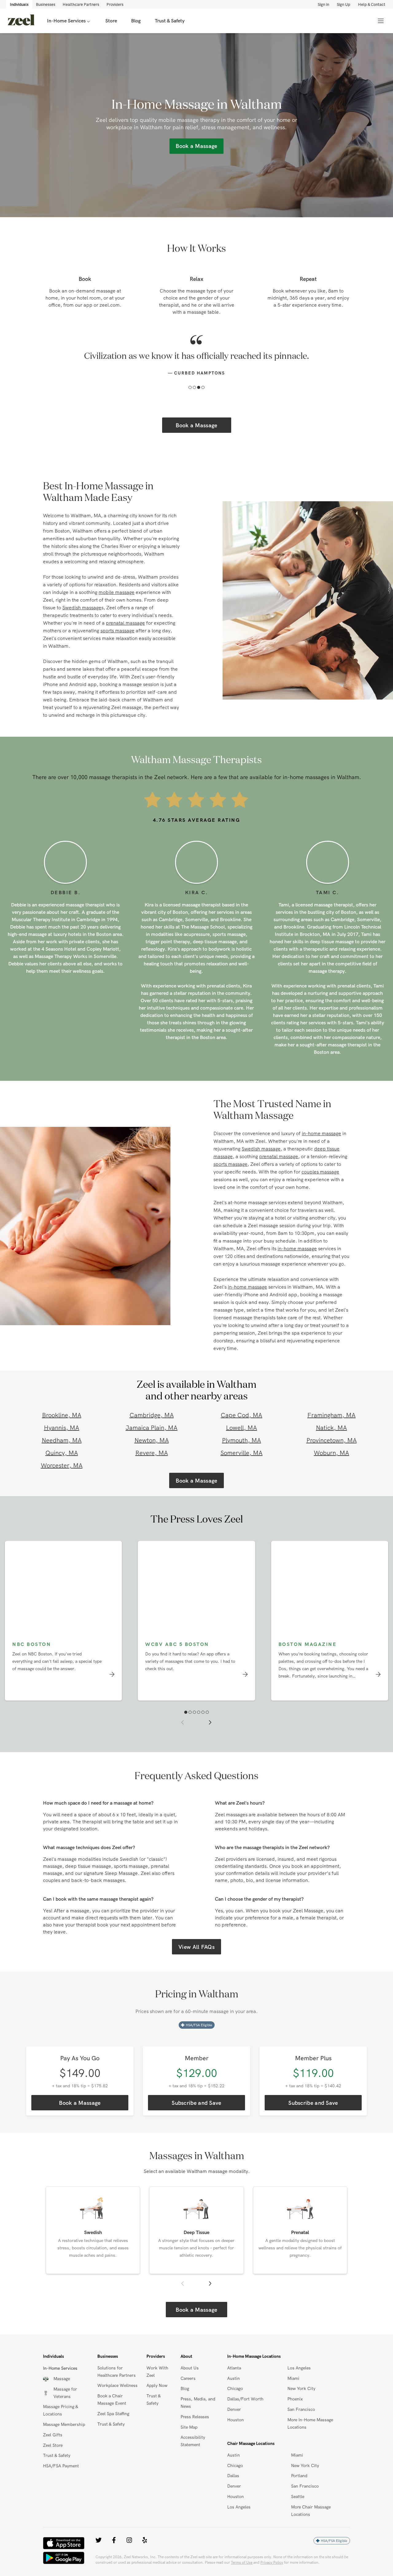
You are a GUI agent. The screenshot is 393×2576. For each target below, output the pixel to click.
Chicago (235, 2401)
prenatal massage (125, 636)
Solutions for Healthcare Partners (117, 2384)
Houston (235, 2433)
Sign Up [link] (344, 4)
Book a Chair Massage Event (112, 2412)
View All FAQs (196, 1960)
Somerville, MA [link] (241, 1466)
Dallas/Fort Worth (245, 2412)
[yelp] (145, 2553)
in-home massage (321, 1146)
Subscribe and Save (196, 2116)
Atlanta (234, 2381)
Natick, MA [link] (331, 1440)
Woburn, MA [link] (331, 1466)
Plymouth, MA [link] (241, 1453)
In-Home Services (66, 21)
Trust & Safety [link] (170, 21)
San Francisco (301, 2422)
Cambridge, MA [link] (152, 1428)
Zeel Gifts (53, 2448)
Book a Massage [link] (196, 146)
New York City (301, 2401)
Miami (293, 2391)
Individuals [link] (19, 4)
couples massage (320, 1185)
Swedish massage (82, 620)
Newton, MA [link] (152, 1453)
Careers (188, 2391)
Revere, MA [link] (152, 1466)
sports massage (117, 643)
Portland (299, 2489)
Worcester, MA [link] (62, 1478)
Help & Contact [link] (372, 4)
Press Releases (195, 2430)
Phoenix (295, 2412)
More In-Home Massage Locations (310, 2436)
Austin (233, 2391)
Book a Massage (196, 438)
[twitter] (99, 2553)
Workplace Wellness (117, 2398)
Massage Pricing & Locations (60, 2423)
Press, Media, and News (198, 2415)
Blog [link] (136, 21)
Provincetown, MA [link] (332, 1453)
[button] (190, 400)
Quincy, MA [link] (62, 1466)
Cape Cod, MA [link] (241, 1428)
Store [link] (111, 21)
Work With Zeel (157, 2384)
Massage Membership (64, 2437)
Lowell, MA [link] (241, 1440)
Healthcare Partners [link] (81, 4)
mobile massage (117, 605)
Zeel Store (53, 2458)
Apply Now (157, 2398)
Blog (185, 2401)
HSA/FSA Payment (61, 2479)
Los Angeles (299, 2381)
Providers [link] (115, 4)
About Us (190, 2381)
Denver (234, 2422)
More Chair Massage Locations (311, 2524)
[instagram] (129, 2553)
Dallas (233, 2489)
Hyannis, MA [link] (62, 1440)
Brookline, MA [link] (62, 1428)
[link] (21, 21)
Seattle (298, 2509)
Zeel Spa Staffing (113, 2427)
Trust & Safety (57, 2468)
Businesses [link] (46, 4)
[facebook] (114, 2553)
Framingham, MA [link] (331, 1428)
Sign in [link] (323, 4)
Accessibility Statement (193, 2454)
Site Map (189, 2440)
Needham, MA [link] (62, 1453)
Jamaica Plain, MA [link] (152, 1440)
